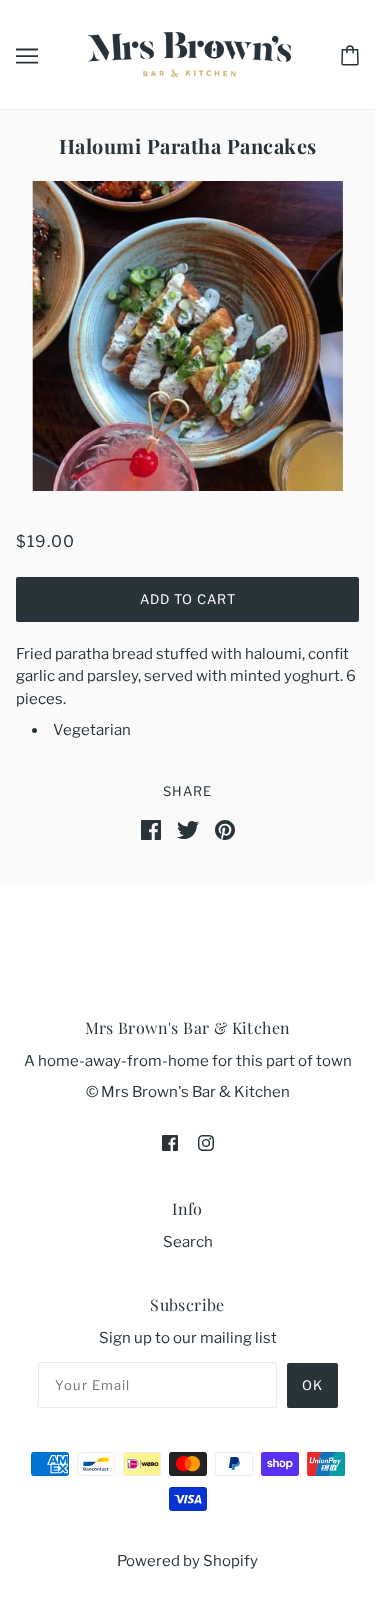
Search (188, 1242)
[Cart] (350, 54)
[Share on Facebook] (151, 829)
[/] (189, 53)
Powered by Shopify (187, 1561)
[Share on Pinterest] (225, 829)
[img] (170, 1142)
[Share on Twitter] (188, 829)
